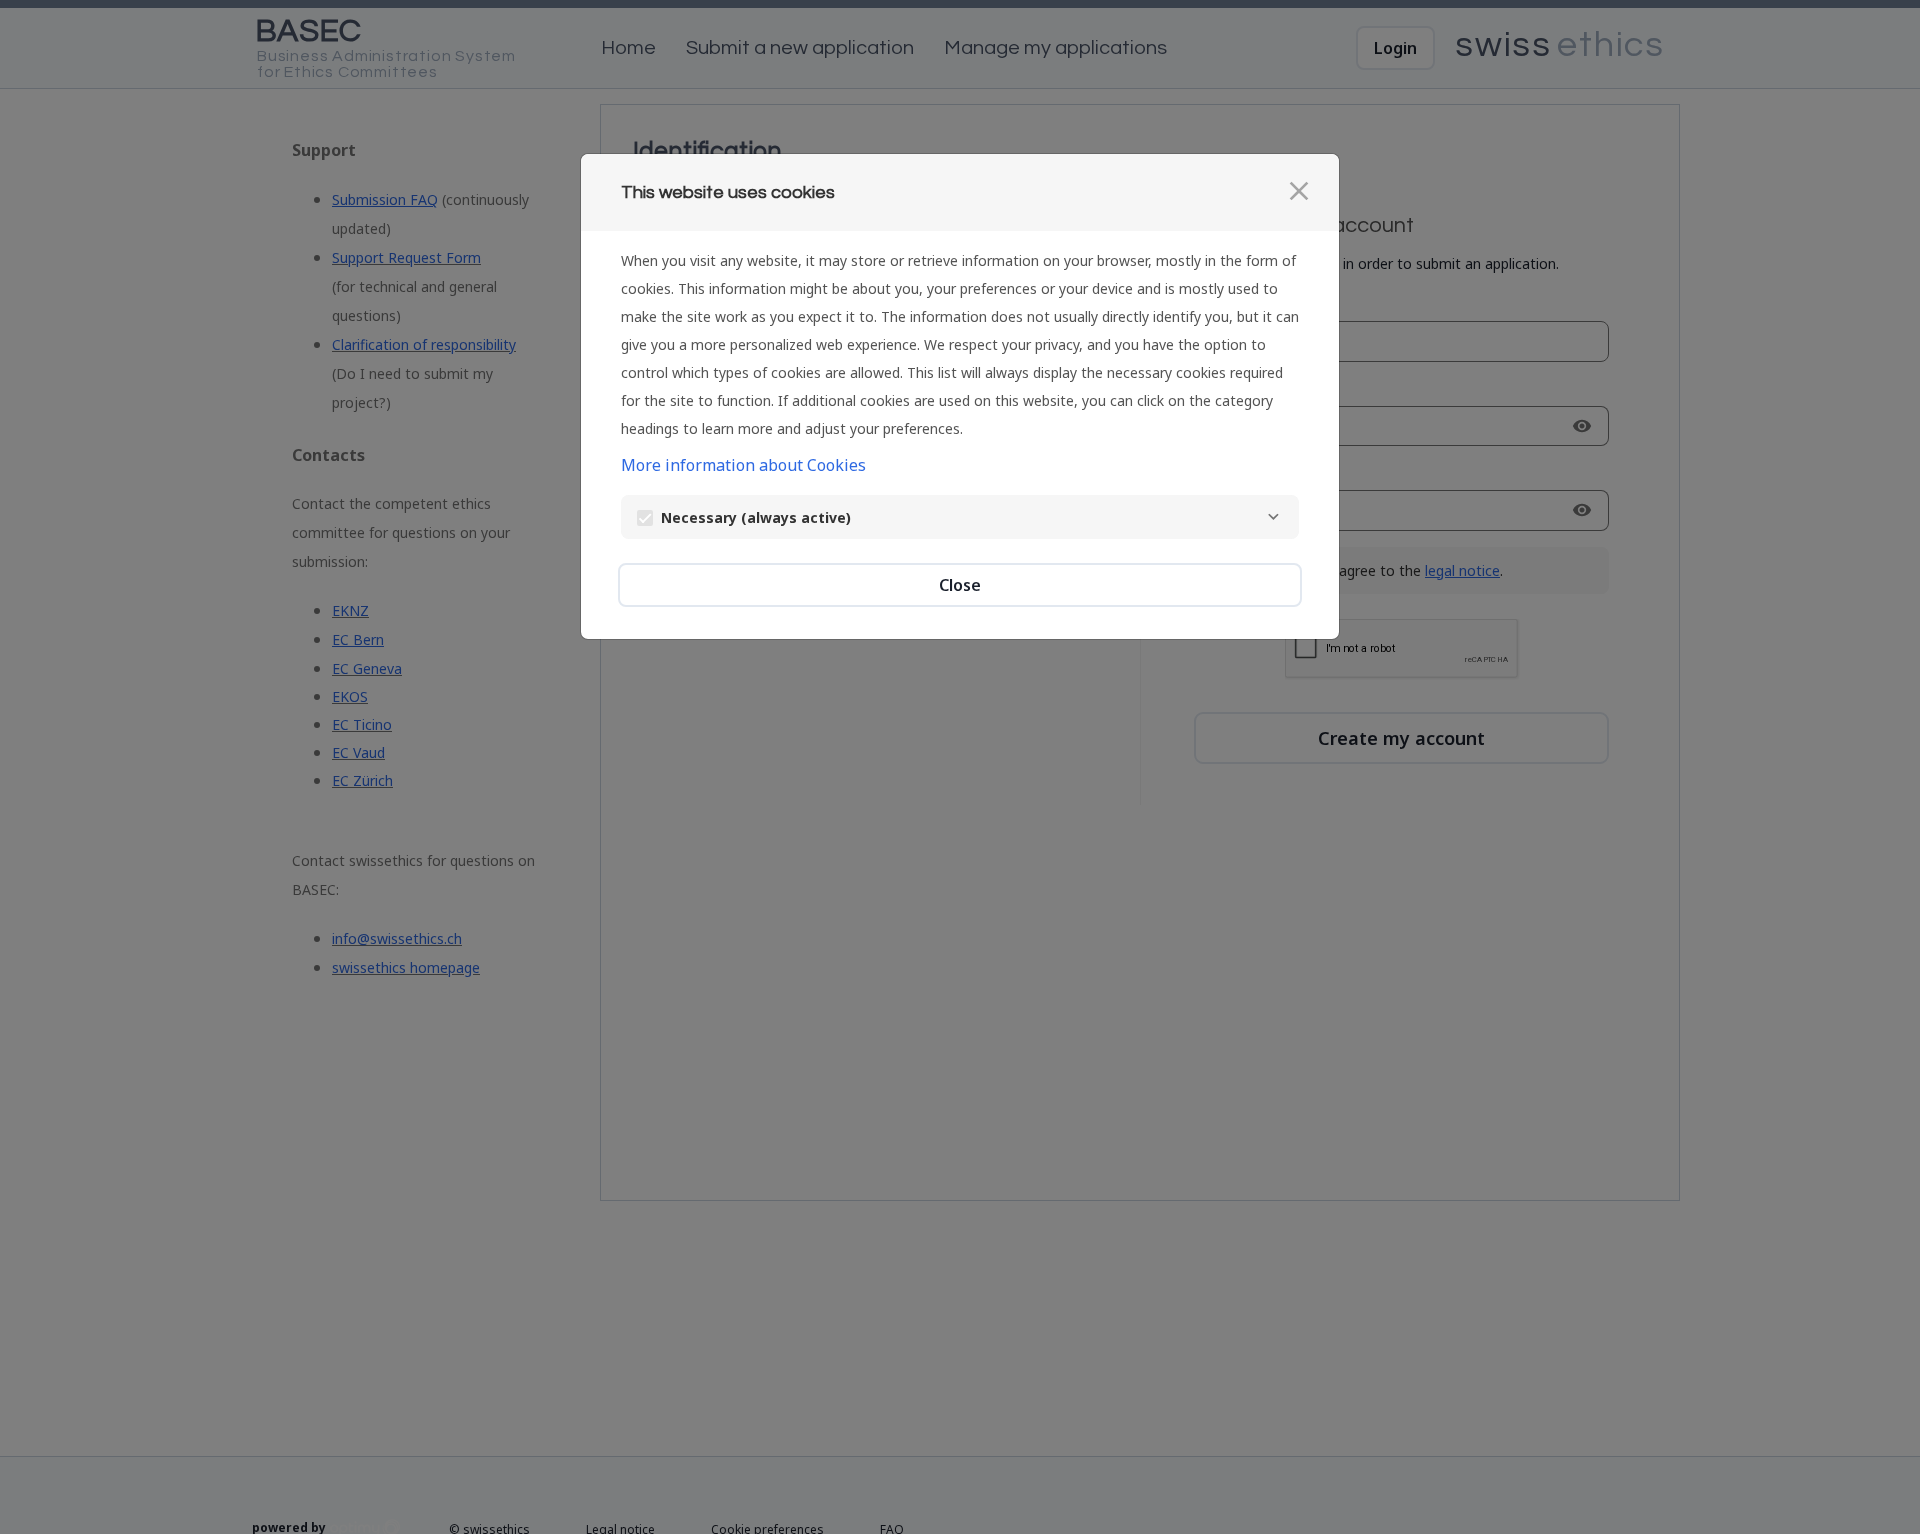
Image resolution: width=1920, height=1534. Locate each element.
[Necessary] (1273, 517)
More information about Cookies (743, 465)
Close (960, 585)
